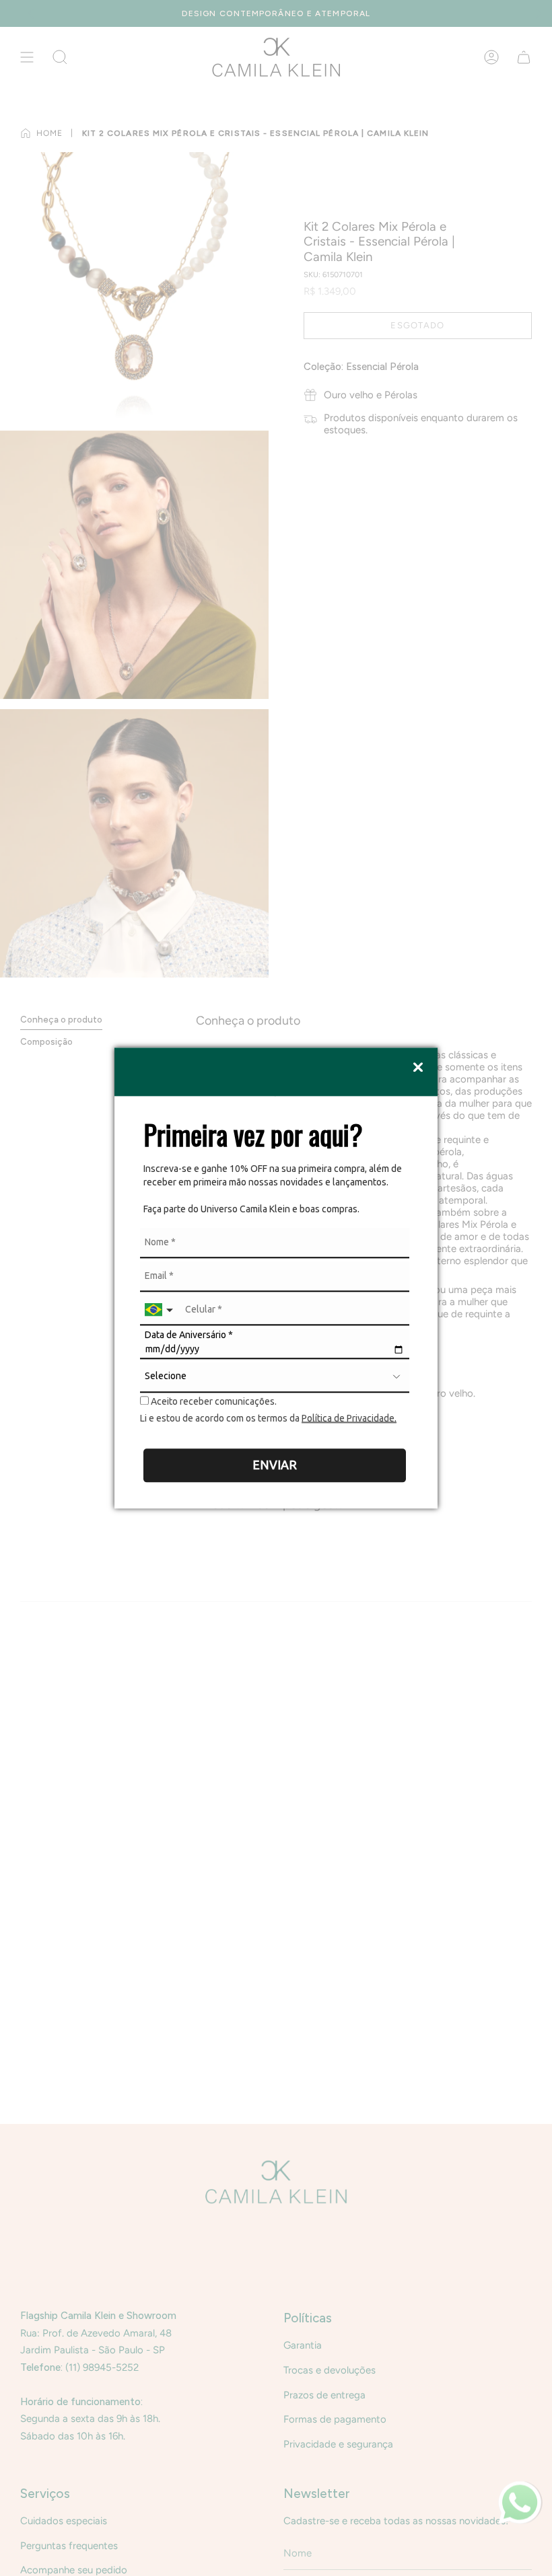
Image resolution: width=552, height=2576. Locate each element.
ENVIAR (275, 1465)
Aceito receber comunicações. (213, 1401)
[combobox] (160, 1310)
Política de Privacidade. (349, 1418)
